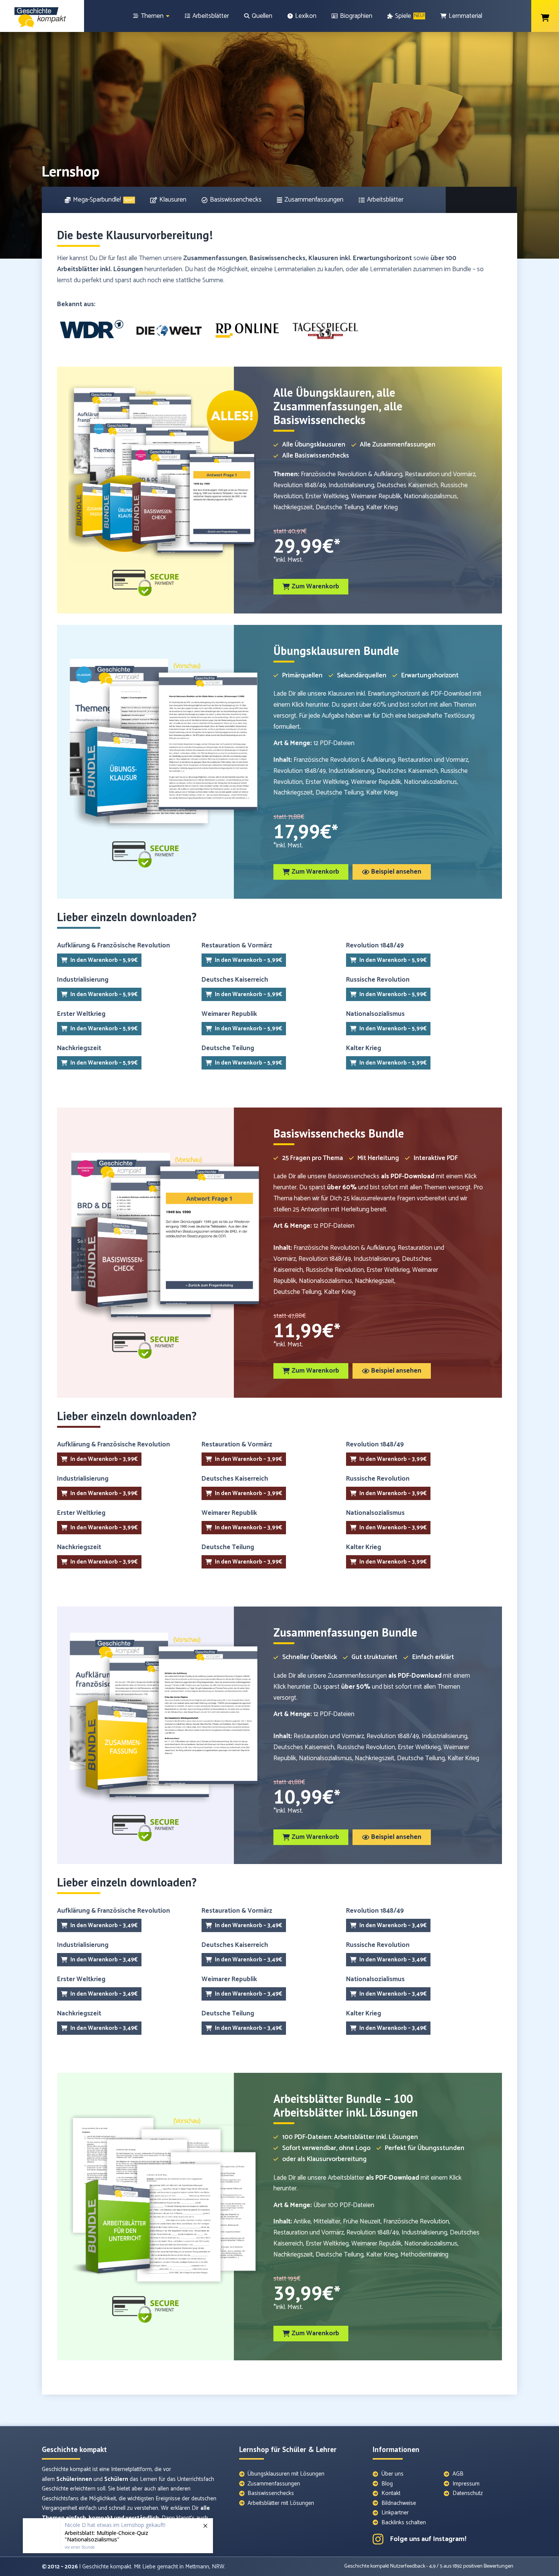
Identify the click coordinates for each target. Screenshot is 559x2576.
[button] (311, 587)
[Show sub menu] (168, 16)
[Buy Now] (118, 2534)
